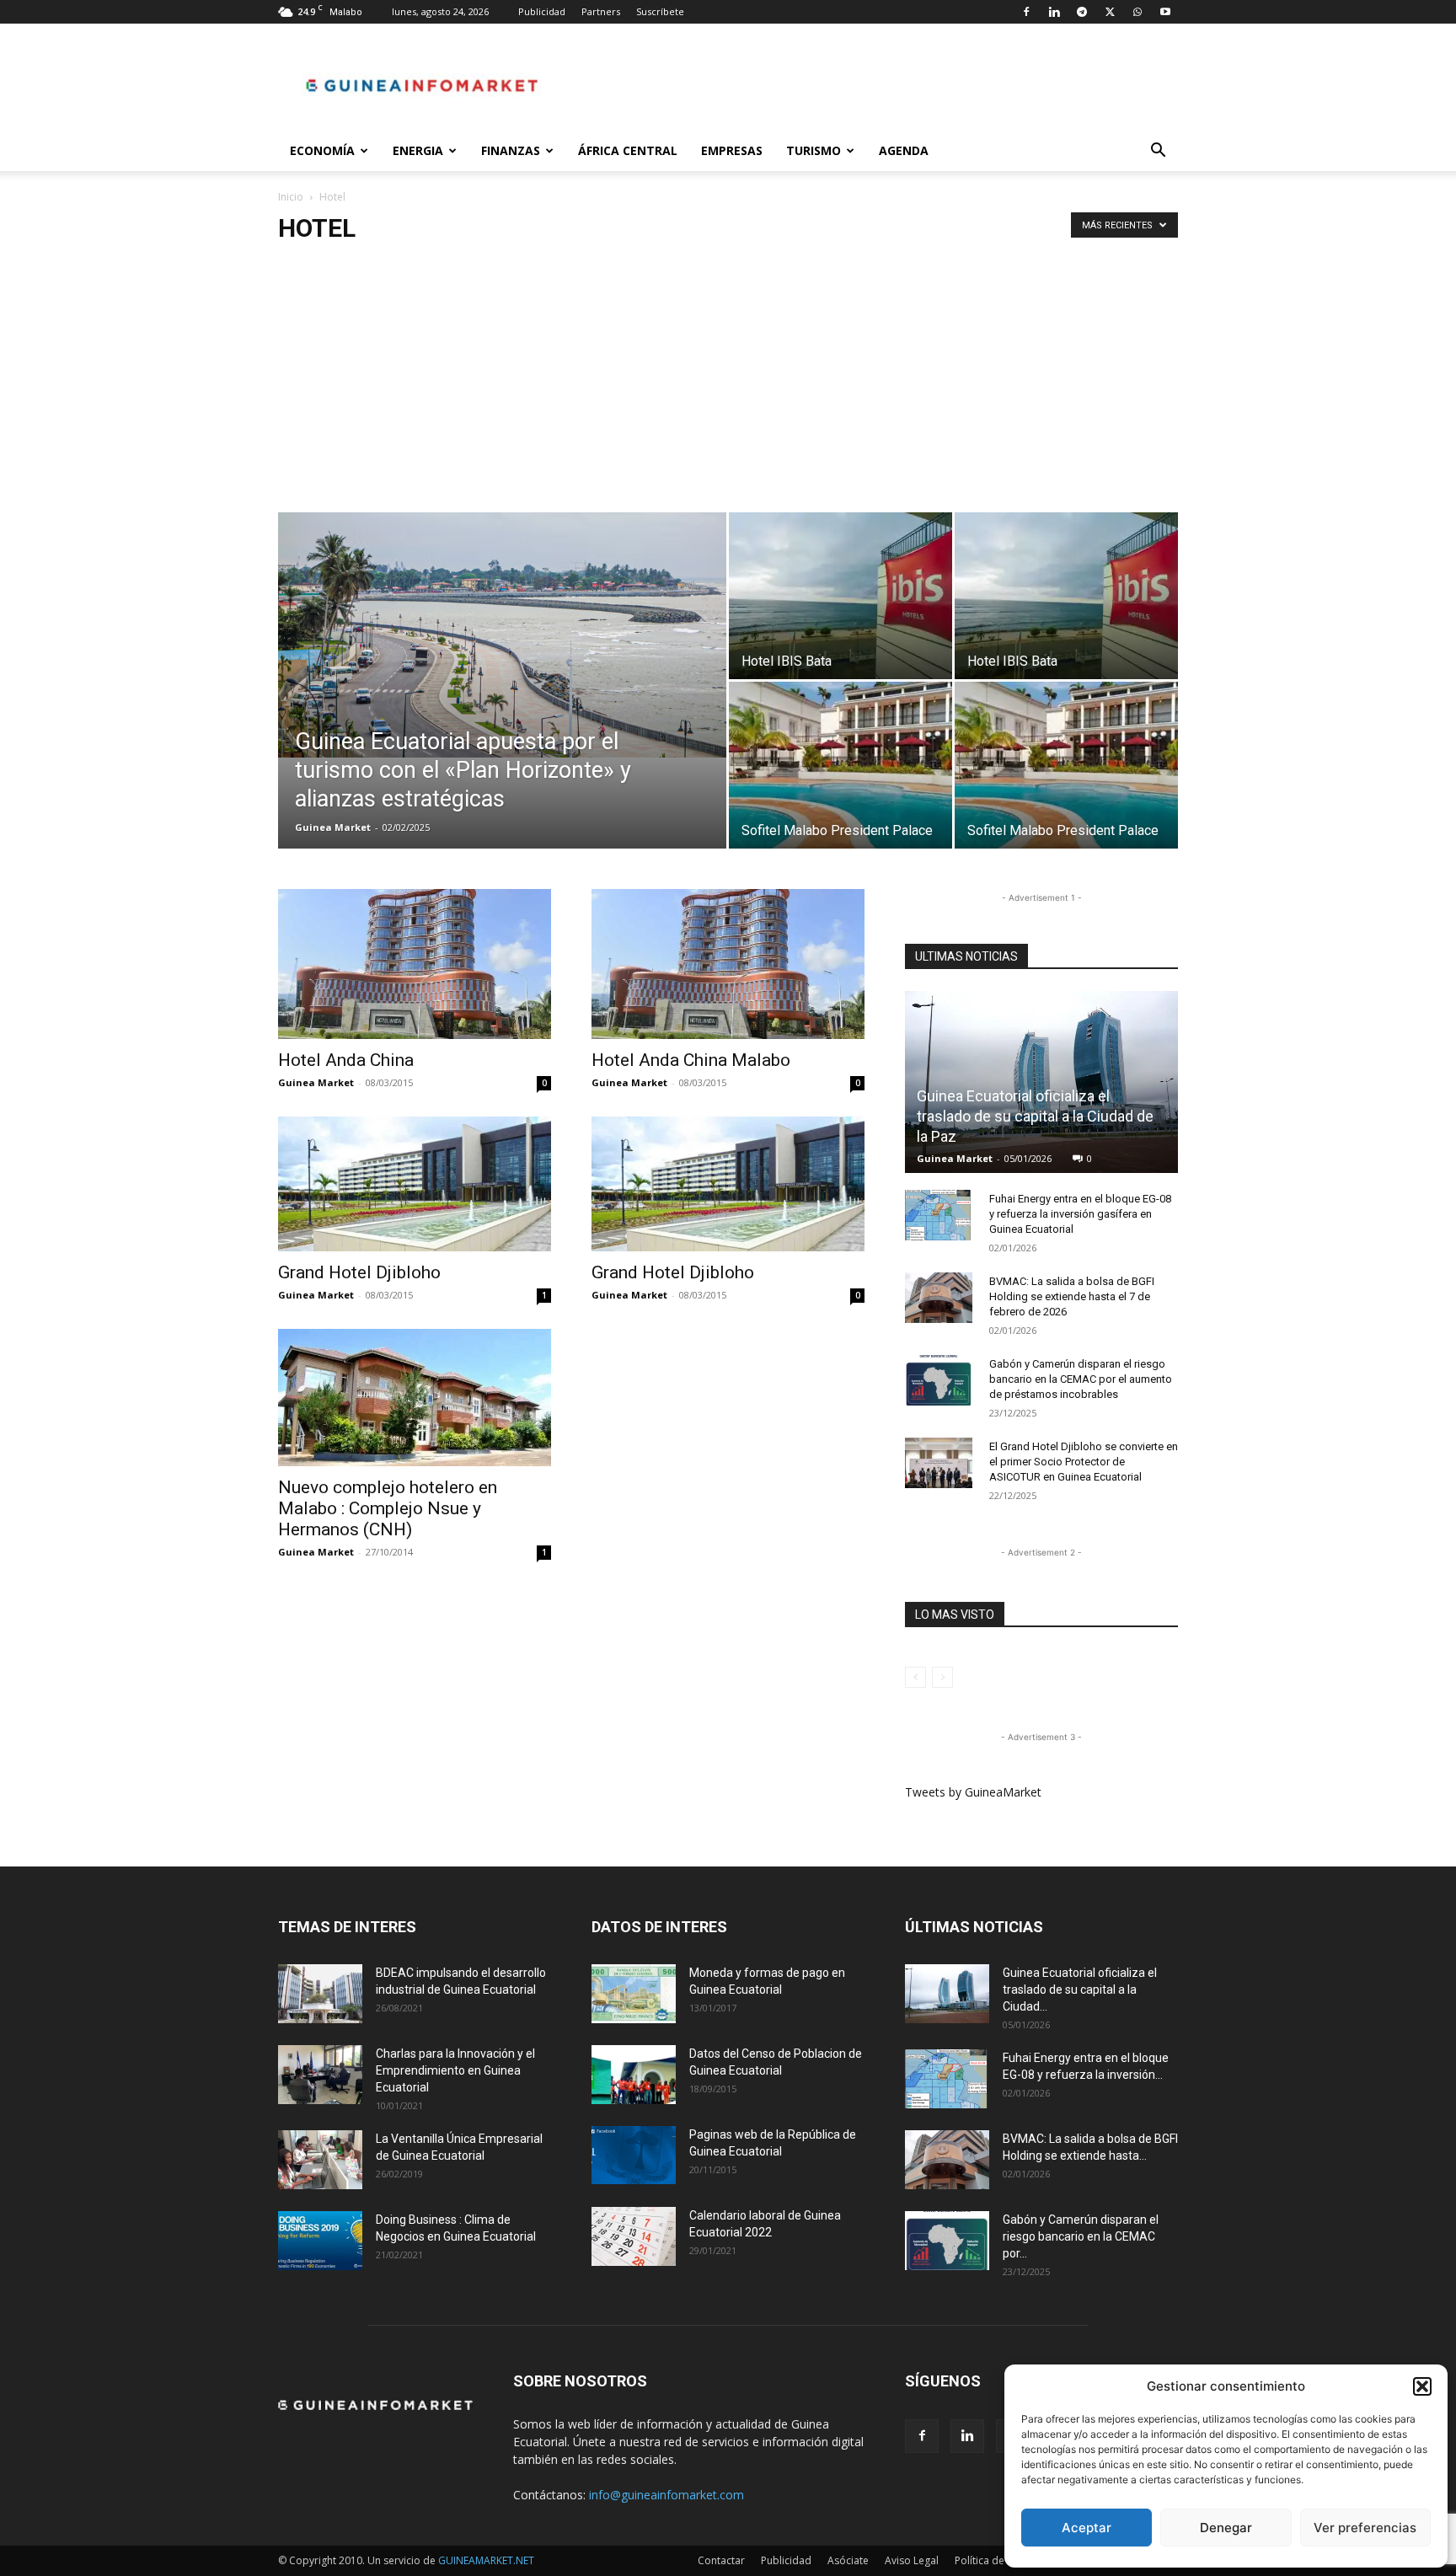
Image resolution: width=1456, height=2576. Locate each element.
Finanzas (511, 150)
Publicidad (542, 11)
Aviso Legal (912, 2560)
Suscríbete (660, 11)
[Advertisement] (728, 386)
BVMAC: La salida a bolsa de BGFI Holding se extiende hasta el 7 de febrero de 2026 (1072, 1296)
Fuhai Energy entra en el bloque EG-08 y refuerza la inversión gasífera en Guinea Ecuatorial (1080, 1214)
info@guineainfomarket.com (666, 2495)
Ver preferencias (1365, 2528)
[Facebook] (1026, 12)
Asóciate (848, 2560)
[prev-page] (915, 1677)
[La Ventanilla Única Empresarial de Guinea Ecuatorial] (320, 2160)
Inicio (291, 197)
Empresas (732, 150)
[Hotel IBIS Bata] (840, 596)
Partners (601, 11)
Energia (418, 150)
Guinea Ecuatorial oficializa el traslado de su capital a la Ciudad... (1080, 1990)
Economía (322, 150)
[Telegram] (1082, 12)
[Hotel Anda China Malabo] (728, 964)
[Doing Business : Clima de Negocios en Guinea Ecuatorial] (320, 2241)
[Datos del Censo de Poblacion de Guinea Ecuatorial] (634, 2075)
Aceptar (1087, 2528)
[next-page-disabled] (942, 1677)
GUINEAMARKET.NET (486, 2560)
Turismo (814, 150)
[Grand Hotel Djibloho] (415, 1184)
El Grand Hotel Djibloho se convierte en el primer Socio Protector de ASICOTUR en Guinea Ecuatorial (1084, 1462)
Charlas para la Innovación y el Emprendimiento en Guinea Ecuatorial (455, 2070)
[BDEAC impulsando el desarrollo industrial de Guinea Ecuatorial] (320, 1994)
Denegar (1226, 2528)
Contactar (721, 2560)
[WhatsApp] (1137, 12)
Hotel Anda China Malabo (691, 1060)
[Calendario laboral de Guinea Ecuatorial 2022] (634, 2236)
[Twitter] (1110, 12)
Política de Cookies (1000, 2560)
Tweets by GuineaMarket (973, 1792)
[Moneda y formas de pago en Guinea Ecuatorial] (634, 1994)
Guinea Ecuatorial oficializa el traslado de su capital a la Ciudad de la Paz (1035, 1116)
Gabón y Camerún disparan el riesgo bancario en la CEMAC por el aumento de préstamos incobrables (1081, 1379)
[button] (1422, 2386)
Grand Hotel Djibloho (359, 1272)
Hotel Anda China (346, 1060)
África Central (628, 150)
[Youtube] (1165, 12)
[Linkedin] (1054, 12)
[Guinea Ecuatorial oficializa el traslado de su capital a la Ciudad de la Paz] (1041, 1082)
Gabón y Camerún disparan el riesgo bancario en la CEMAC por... (1081, 2236)
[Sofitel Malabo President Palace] (840, 765)
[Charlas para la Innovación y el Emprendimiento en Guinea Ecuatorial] (320, 2075)
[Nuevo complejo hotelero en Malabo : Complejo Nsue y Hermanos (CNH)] (415, 1398)
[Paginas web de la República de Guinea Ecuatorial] (634, 2155)
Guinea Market (333, 827)
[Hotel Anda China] (415, 964)
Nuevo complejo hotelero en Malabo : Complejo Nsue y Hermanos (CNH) (388, 1508)
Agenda (904, 150)
